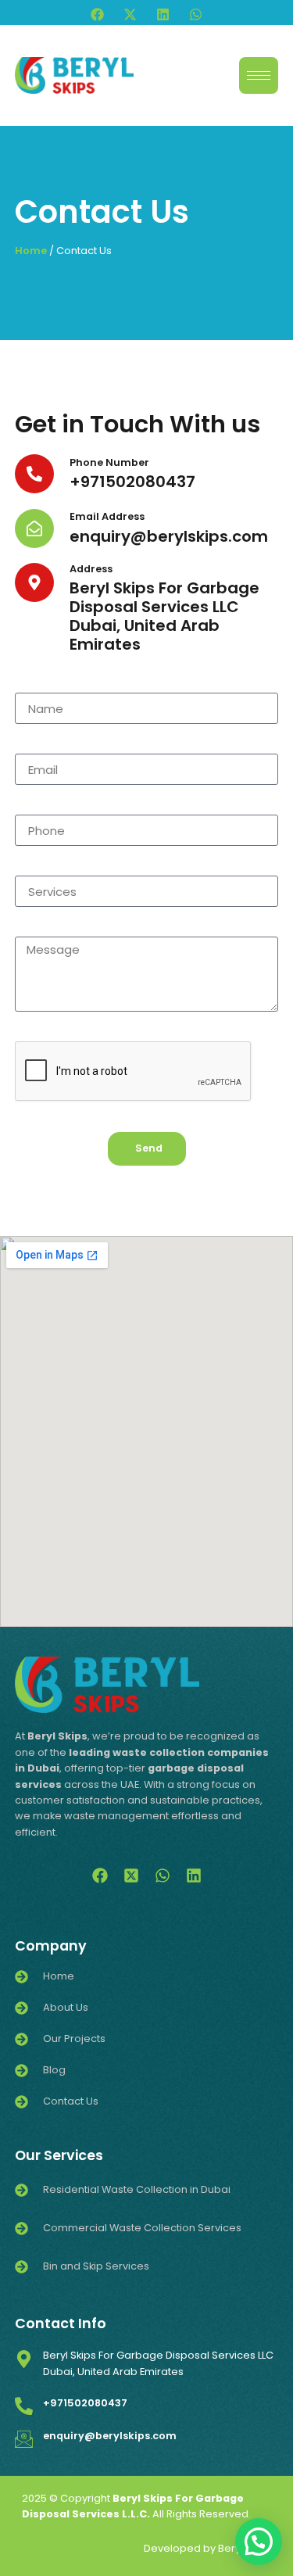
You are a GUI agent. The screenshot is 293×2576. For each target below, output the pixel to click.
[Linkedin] (163, 14)
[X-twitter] (130, 14)
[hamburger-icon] (259, 75)
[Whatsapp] (196, 14)
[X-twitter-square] (131, 1876)
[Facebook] (97, 14)
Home (31, 251)
